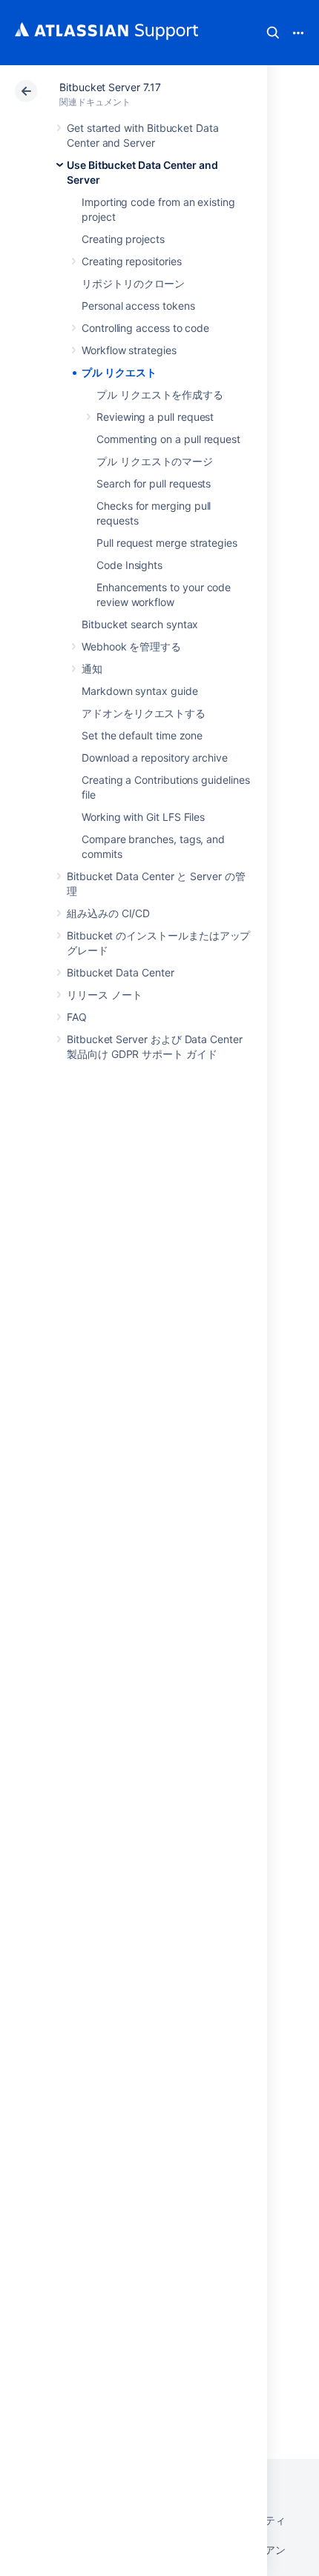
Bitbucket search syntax (140, 624)
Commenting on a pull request (168, 439)
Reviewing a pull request (155, 417)
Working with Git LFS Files (143, 817)
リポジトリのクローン (133, 283)
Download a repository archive (155, 758)
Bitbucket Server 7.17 (110, 87)
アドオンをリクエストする (144, 713)
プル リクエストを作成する (160, 395)
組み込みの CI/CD (108, 913)
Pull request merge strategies (167, 543)
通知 (92, 669)
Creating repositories (132, 261)
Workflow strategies (129, 350)
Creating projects (123, 239)
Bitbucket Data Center (121, 972)
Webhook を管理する (131, 646)
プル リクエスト (119, 372)
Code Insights (129, 565)
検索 (273, 33)
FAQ (77, 1017)
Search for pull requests (154, 483)
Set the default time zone (142, 735)
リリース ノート (104, 995)
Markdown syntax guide (140, 691)
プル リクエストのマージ (155, 461)
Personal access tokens (138, 306)
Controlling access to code (145, 328)
